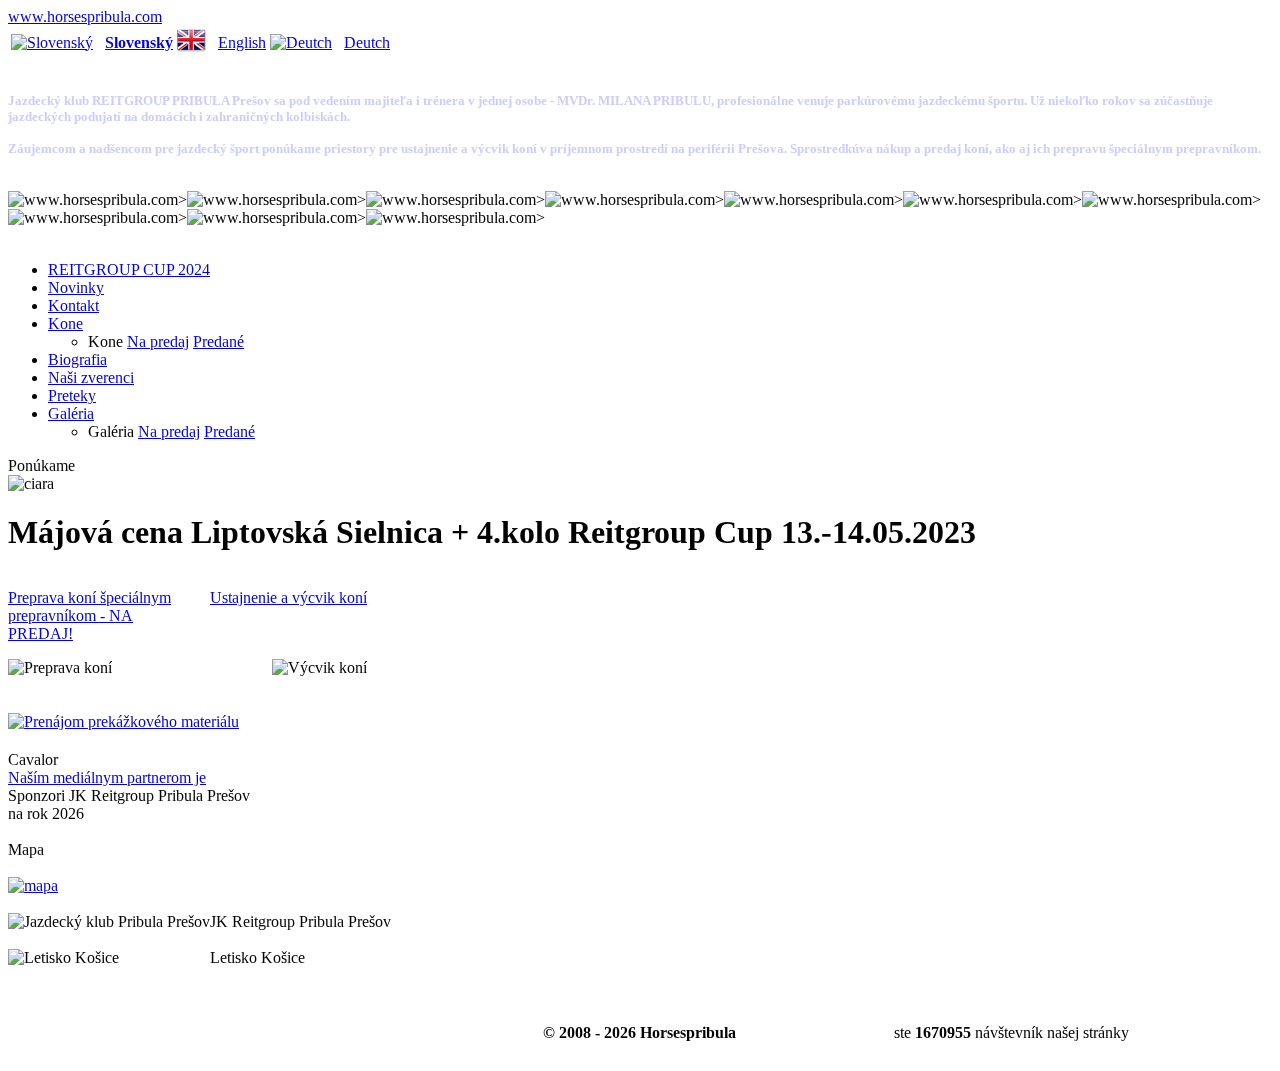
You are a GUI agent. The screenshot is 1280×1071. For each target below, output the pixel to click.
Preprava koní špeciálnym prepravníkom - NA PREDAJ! (89, 615)
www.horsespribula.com (85, 16)
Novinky (76, 287)
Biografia (77, 359)
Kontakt (73, 305)
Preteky (72, 395)
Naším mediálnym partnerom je (107, 777)
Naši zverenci (91, 377)
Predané (218, 341)
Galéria (71, 413)
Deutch (367, 42)
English (242, 42)
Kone (65, 323)
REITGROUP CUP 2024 (129, 269)
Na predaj (158, 341)
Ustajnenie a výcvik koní (288, 597)
